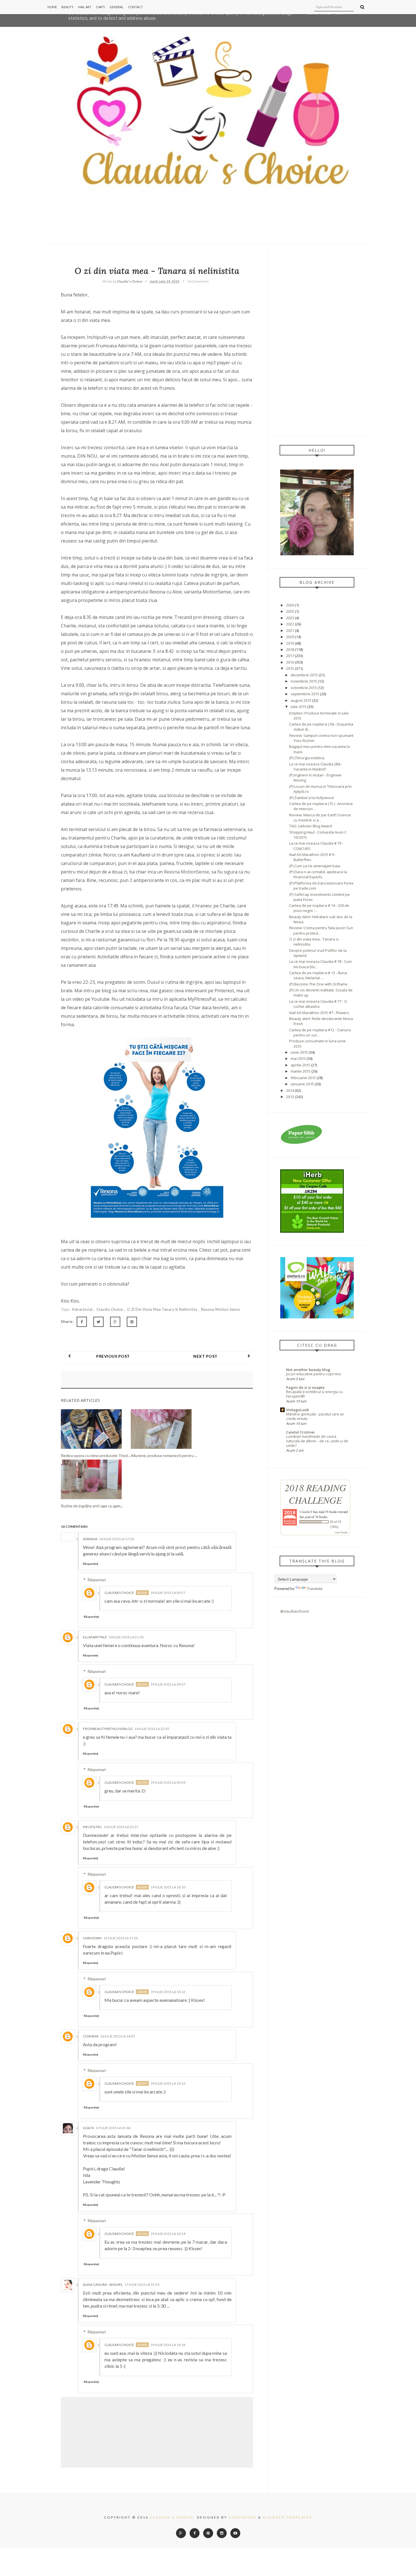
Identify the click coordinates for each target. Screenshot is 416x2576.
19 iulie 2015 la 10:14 (168, 2234)
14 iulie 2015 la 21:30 (126, 1637)
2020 (290, 637)
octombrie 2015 (304, 688)
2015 (290, 668)
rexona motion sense (221, 1309)
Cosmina (91, 2036)
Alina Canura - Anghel (103, 2285)
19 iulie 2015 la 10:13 (168, 2083)
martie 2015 (301, 1071)
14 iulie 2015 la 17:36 (116, 1539)
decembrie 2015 (304, 675)
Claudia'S (306, 1512)
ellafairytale (95, 1637)
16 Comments (198, 281)
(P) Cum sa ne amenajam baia (315, 866)
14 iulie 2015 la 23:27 (121, 1827)
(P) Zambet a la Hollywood (311, 798)
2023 (290, 618)
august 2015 (301, 700)
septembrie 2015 (305, 694)
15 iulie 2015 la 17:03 (121, 1938)
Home (52, 7)
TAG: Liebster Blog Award (311, 826)
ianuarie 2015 (302, 1084)
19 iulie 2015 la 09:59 (168, 1782)
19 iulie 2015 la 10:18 (168, 2345)
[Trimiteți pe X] (98, 1322)
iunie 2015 (299, 1052)
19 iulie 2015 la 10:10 (168, 1887)
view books (341, 1532)
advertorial (83, 1309)
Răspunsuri (97, 1580)
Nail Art (85, 7)
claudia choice (110, 1309)
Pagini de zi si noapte (305, 1387)
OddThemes (243, 2517)
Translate (315, 1589)
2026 (290, 605)
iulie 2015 (299, 707)
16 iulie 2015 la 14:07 (118, 2036)
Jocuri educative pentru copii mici (314, 1374)
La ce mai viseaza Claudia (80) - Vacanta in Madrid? (316, 767)
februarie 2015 (303, 1078)
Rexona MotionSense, (188, 872)
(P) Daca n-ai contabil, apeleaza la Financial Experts (318, 874)
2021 (290, 630)
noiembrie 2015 (304, 681)
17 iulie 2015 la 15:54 (142, 2285)
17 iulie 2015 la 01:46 (113, 2128)
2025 (290, 611)
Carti (100, 7)
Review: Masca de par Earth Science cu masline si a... (320, 817)
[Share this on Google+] (115, 1322)
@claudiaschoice (295, 1611)
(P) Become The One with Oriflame (318, 984)
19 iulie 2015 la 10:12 (168, 1992)
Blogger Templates (288, 2517)
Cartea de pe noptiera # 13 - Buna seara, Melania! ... (318, 975)
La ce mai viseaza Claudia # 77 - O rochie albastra (318, 1004)
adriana (90, 1539)
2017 (290, 656)
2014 (290, 1090)
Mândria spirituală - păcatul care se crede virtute (315, 1416)
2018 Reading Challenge (315, 1494)
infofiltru (92, 1827)
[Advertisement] (317, 340)
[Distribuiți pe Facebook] (82, 1322)
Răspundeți (91, 1564)
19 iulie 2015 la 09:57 (168, 1593)
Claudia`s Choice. (173, 2517)
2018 (290, 649)
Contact (135, 7)
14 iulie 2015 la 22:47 (152, 1729)
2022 (290, 624)
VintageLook (297, 1410)
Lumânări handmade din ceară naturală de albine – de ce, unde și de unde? (317, 1441)
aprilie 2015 (300, 1065)
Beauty (67, 7)
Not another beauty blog (308, 1370)
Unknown (92, 1938)
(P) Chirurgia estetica (307, 758)
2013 (290, 1097)
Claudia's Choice (119, 1593)
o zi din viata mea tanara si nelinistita (163, 1309)
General (116, 7)
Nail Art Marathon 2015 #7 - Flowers (319, 1013)
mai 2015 (298, 1058)
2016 (290, 662)
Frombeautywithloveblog (108, 1729)
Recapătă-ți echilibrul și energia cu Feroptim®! (314, 1394)
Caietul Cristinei (300, 1432)
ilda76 (88, 2128)
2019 (290, 643)
